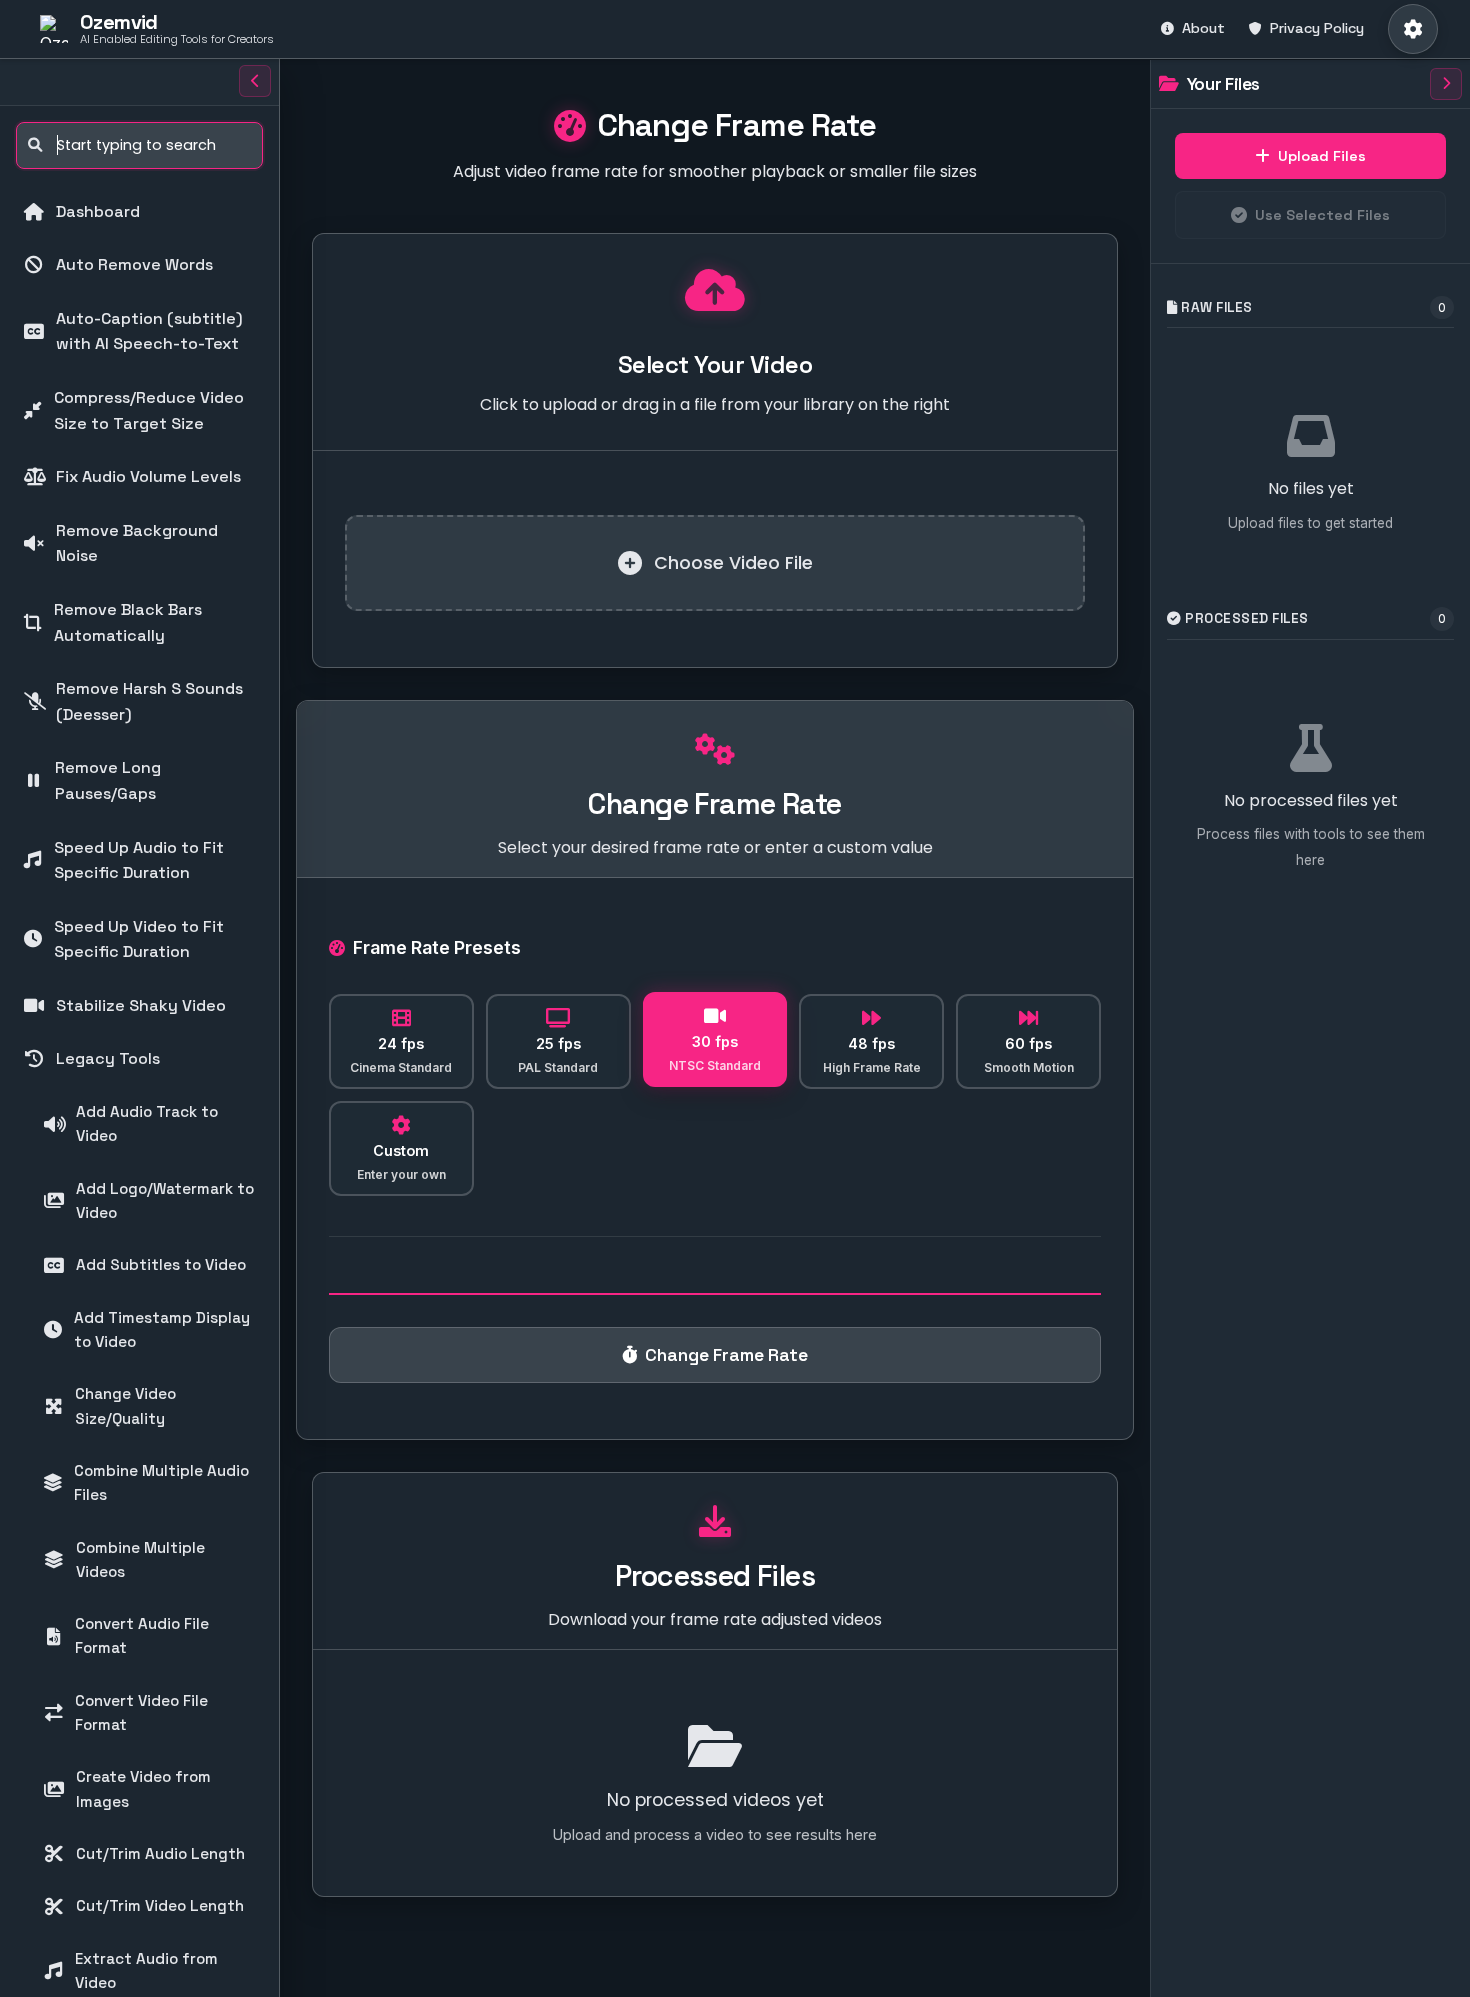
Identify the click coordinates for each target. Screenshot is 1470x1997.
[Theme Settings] (1413, 29)
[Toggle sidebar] (255, 81)
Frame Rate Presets (437, 947)
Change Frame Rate (726, 1355)
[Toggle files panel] (1446, 84)
